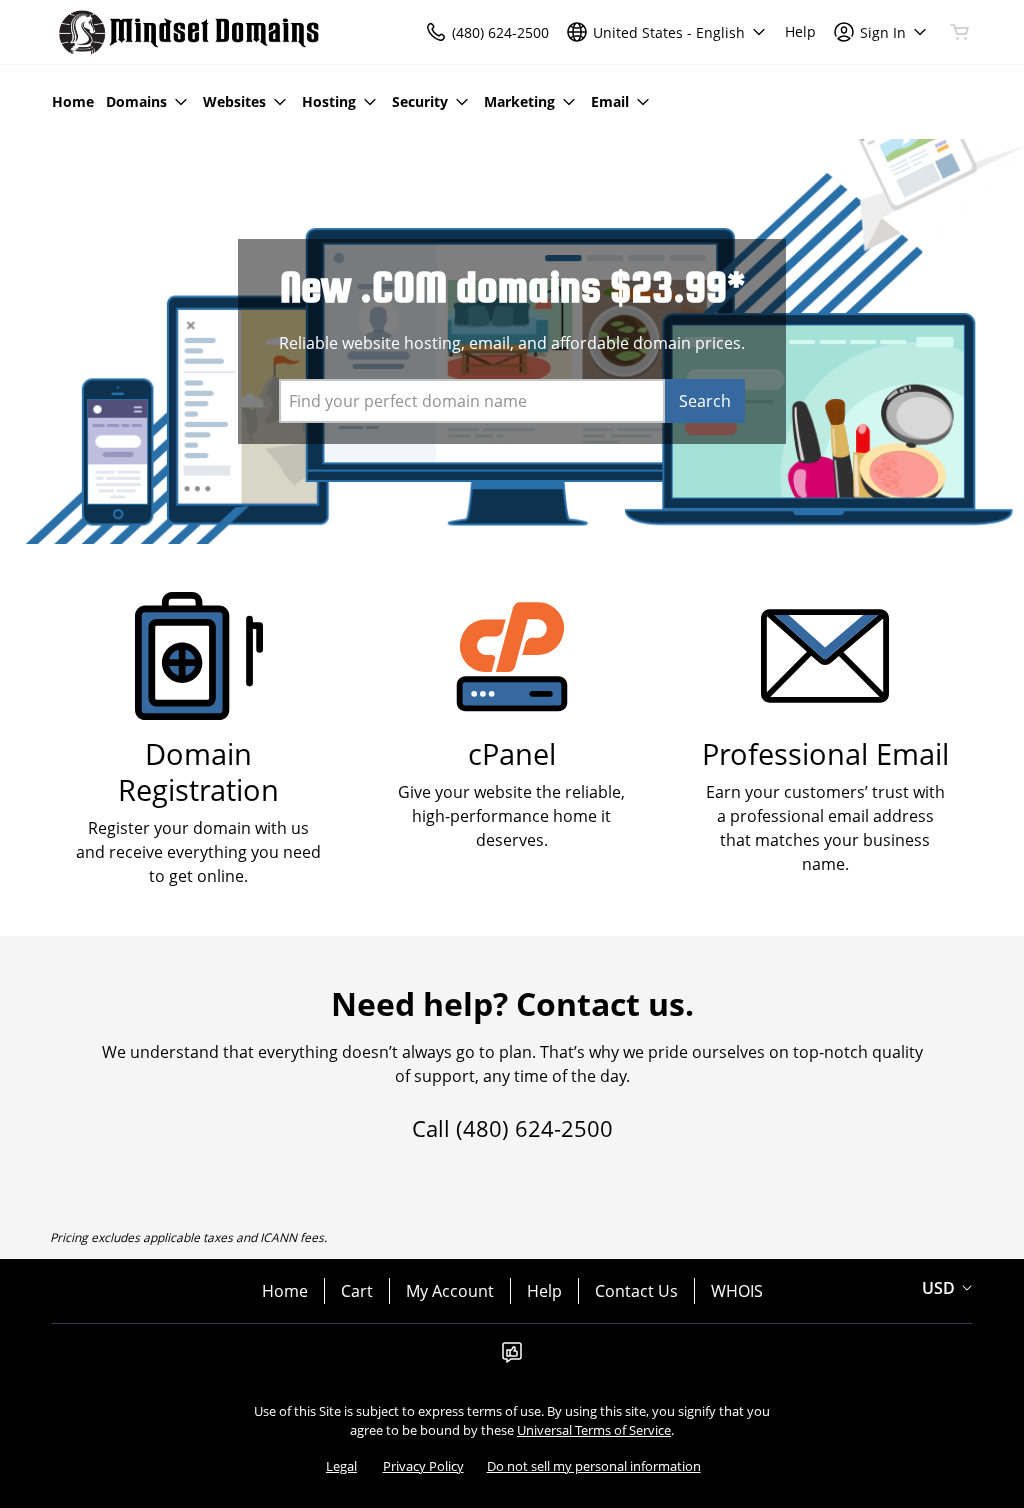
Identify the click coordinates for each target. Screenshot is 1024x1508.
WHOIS (737, 1291)
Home (285, 1291)
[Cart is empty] (960, 32)
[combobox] (472, 401)
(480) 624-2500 (534, 1128)
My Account (450, 1291)
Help (544, 1291)
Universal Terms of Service (594, 1430)
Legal (341, 1466)
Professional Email (825, 753)
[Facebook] (512, 1358)
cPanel (512, 753)
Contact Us (636, 1291)
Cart (357, 1291)
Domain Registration (198, 771)
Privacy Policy (423, 1466)
